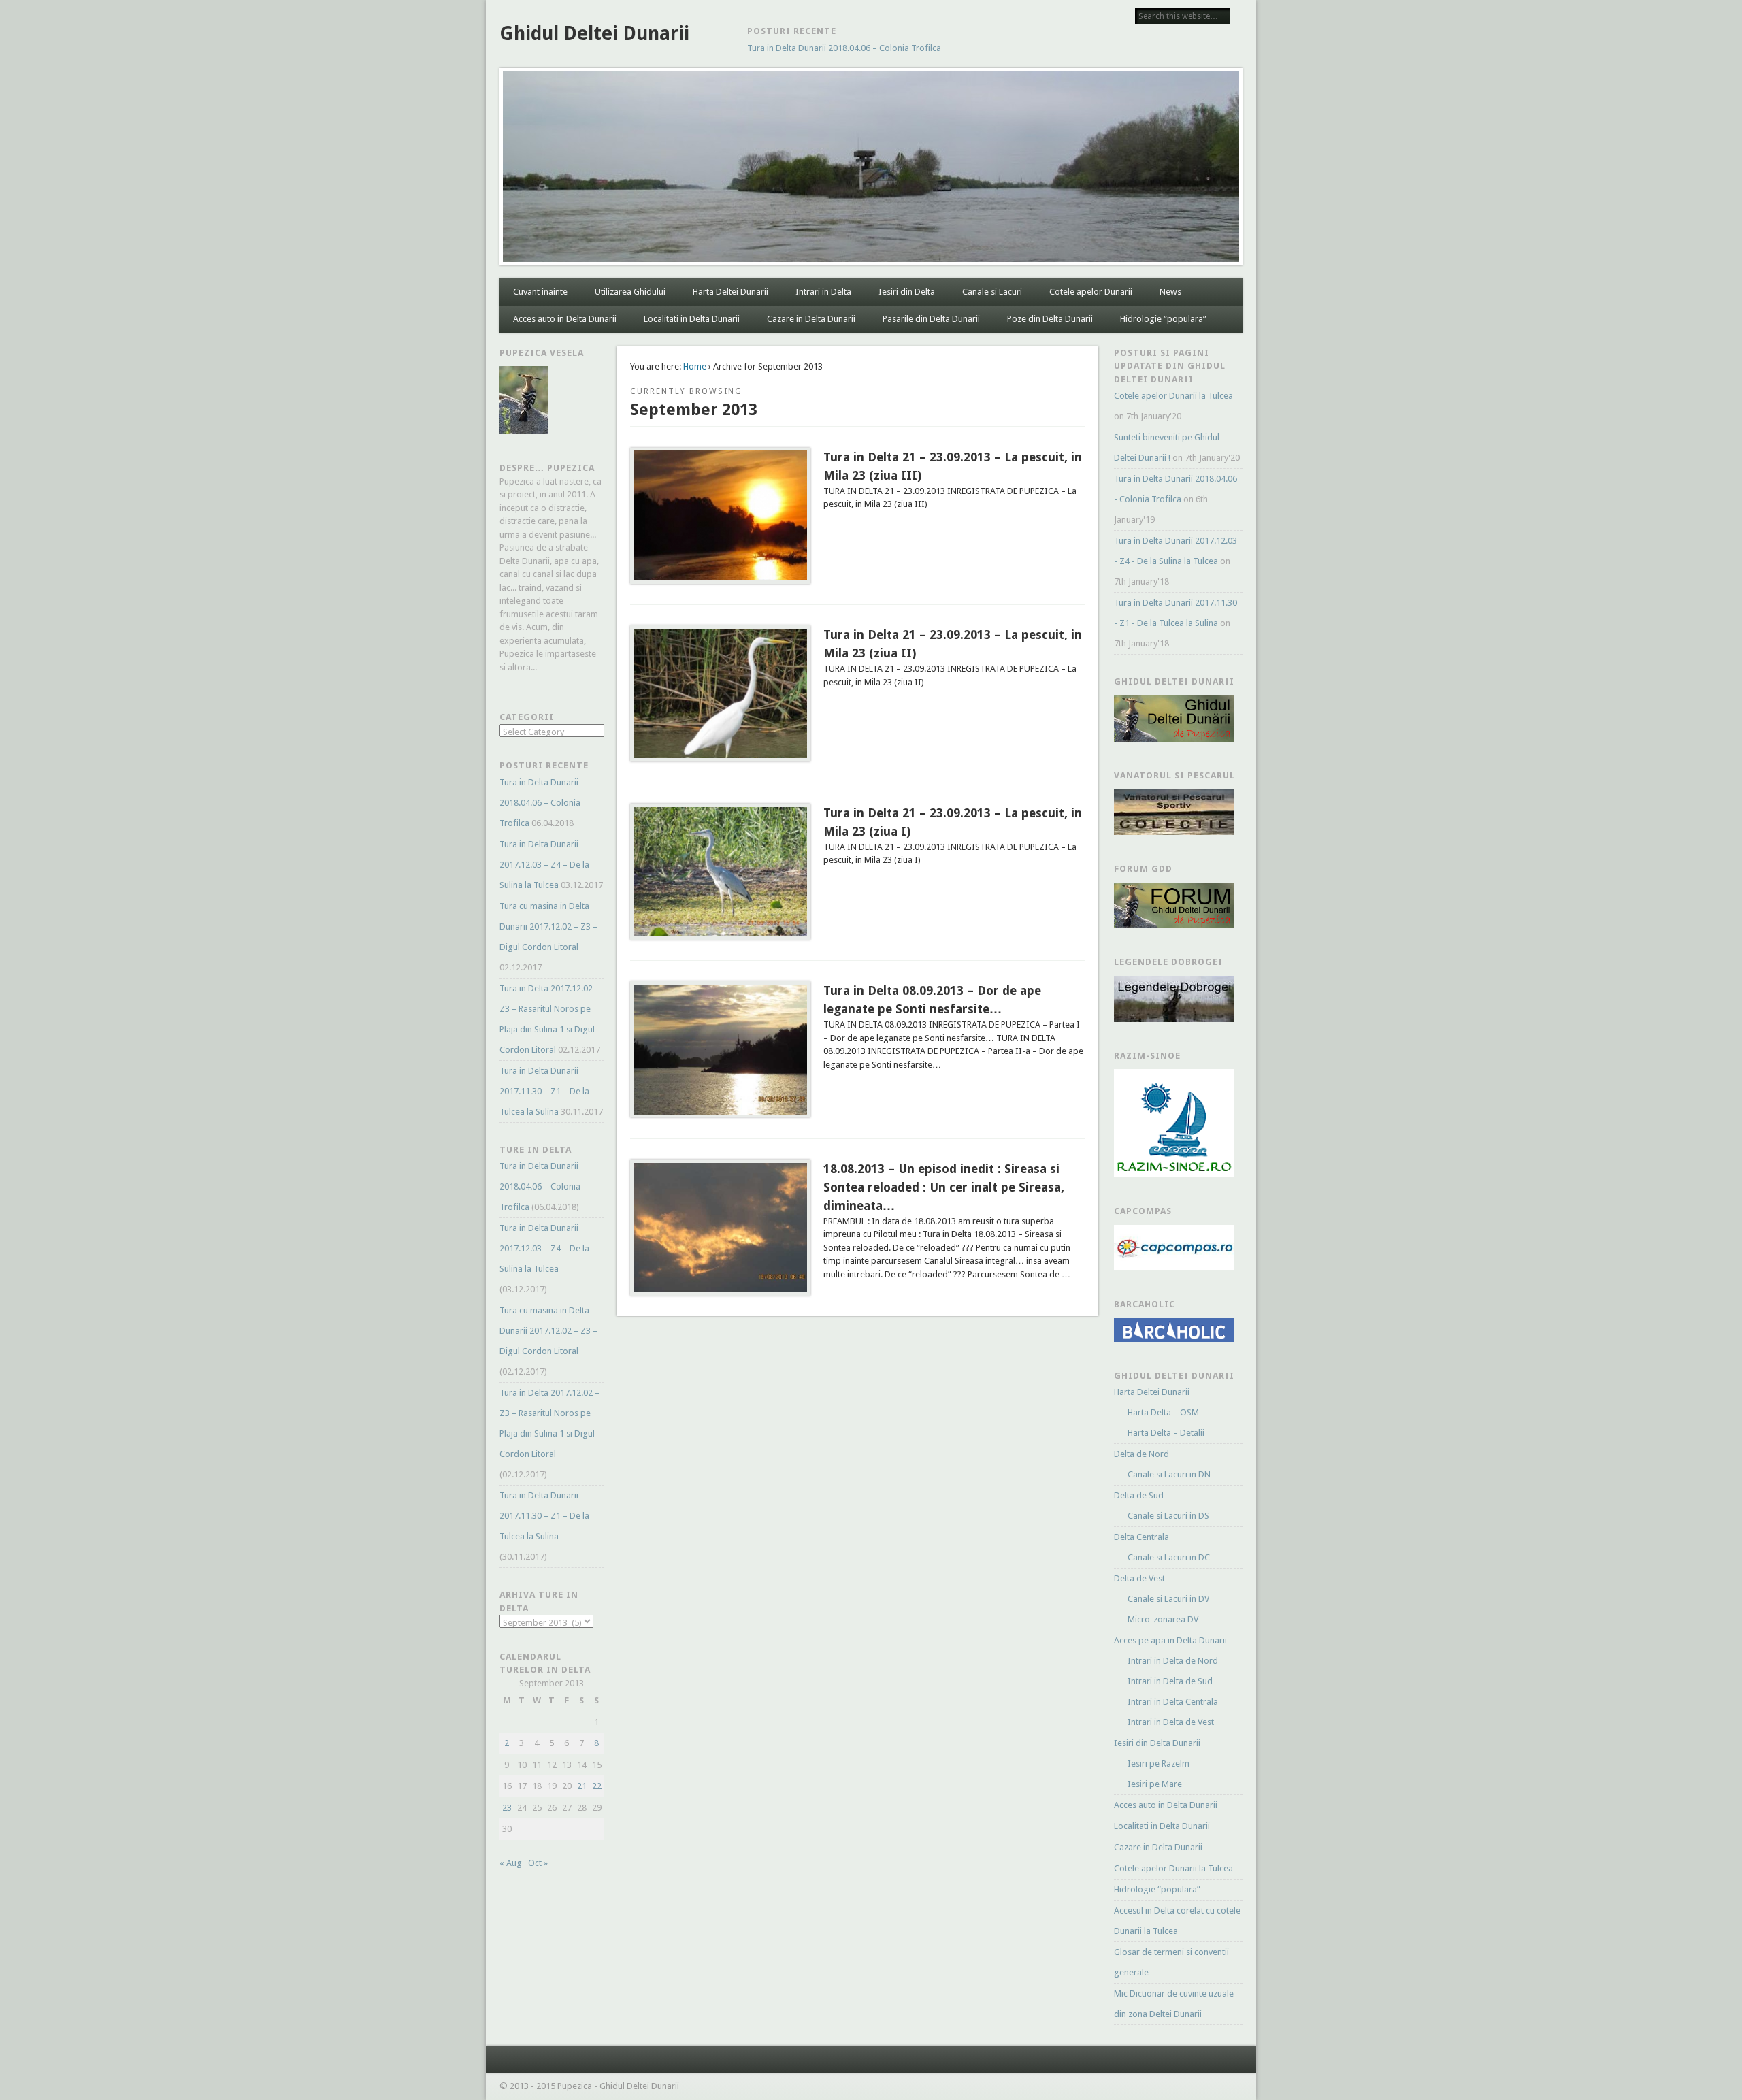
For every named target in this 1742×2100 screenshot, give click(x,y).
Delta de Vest (1139, 1578)
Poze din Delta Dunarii (1050, 319)
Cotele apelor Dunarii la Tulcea (1173, 396)
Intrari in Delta (823, 292)
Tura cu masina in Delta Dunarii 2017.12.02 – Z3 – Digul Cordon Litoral (548, 926)
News (1170, 292)
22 (597, 1786)
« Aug (511, 1863)
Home (695, 366)
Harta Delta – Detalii (1166, 1433)
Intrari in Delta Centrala (1173, 1702)
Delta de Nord (1141, 1454)
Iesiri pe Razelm (1158, 1763)
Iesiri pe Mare (1155, 1784)
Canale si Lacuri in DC (1169, 1557)
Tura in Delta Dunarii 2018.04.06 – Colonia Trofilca (844, 48)
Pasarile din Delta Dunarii (931, 319)
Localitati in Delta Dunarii (692, 319)
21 (582, 1786)
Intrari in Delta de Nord (1173, 1661)
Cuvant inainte (540, 292)
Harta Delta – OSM (1163, 1412)
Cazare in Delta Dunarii (811, 319)
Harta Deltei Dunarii (730, 292)
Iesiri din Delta (907, 292)
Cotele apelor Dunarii (1091, 292)
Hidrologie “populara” (1163, 319)
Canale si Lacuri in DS (1168, 1516)
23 (507, 1808)
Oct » (538, 1863)
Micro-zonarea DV (1163, 1619)
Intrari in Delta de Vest (1171, 1722)
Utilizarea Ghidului (630, 292)
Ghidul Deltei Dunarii (594, 34)
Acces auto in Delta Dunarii (565, 319)
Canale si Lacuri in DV (1168, 1599)
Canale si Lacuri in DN (1169, 1474)
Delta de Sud (1139, 1495)
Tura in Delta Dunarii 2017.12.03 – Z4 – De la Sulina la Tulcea (544, 865)
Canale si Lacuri (992, 292)
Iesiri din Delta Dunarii (1157, 1743)
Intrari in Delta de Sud (1170, 1681)
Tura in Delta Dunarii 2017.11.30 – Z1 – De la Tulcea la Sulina (544, 1091)
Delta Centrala (1141, 1537)
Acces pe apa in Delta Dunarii (1170, 1640)
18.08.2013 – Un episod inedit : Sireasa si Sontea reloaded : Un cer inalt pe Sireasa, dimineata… (944, 1187)
